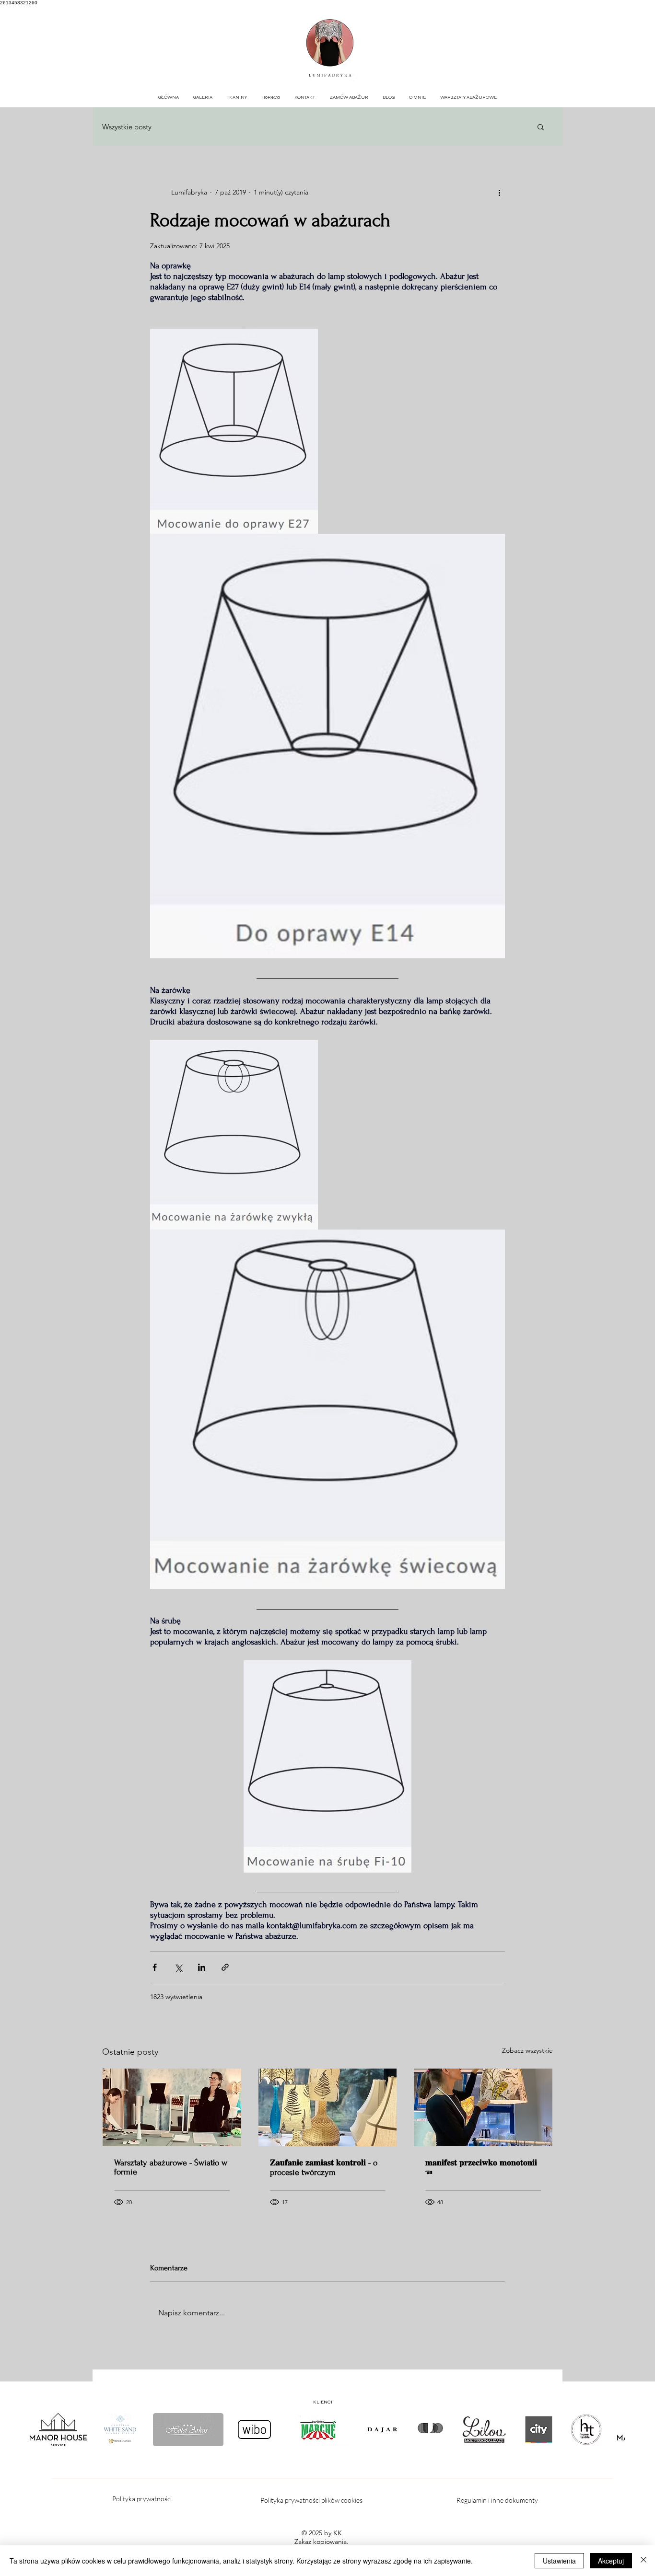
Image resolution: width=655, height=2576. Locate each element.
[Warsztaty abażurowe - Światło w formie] (172, 2107)
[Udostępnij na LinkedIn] (202, 1967)
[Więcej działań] (499, 192)
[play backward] (42, 2430)
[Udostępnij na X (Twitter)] (178, 1967)
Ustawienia (559, 2561)
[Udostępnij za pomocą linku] (225, 1967)
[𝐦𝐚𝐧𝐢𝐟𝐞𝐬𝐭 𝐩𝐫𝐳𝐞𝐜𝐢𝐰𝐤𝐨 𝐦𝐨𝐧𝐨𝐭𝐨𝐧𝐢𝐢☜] (483, 2107)
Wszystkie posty (127, 127)
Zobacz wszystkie (527, 2050)
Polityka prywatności (142, 2499)
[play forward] (613, 2430)
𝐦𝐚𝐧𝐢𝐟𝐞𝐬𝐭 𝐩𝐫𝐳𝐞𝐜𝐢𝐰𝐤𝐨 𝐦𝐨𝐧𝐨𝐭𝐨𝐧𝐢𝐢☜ (481, 2168)
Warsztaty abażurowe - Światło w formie (171, 2167)
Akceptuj (611, 2561)
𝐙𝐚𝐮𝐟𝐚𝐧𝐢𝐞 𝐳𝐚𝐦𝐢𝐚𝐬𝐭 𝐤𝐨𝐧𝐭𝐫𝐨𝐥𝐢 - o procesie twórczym (324, 2168)
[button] (541, 126)
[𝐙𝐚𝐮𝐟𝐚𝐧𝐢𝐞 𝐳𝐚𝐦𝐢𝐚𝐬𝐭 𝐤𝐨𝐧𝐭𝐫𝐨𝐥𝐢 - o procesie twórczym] (328, 2107)
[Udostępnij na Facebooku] (155, 1967)
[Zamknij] (643, 2561)
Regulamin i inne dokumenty (498, 2500)
